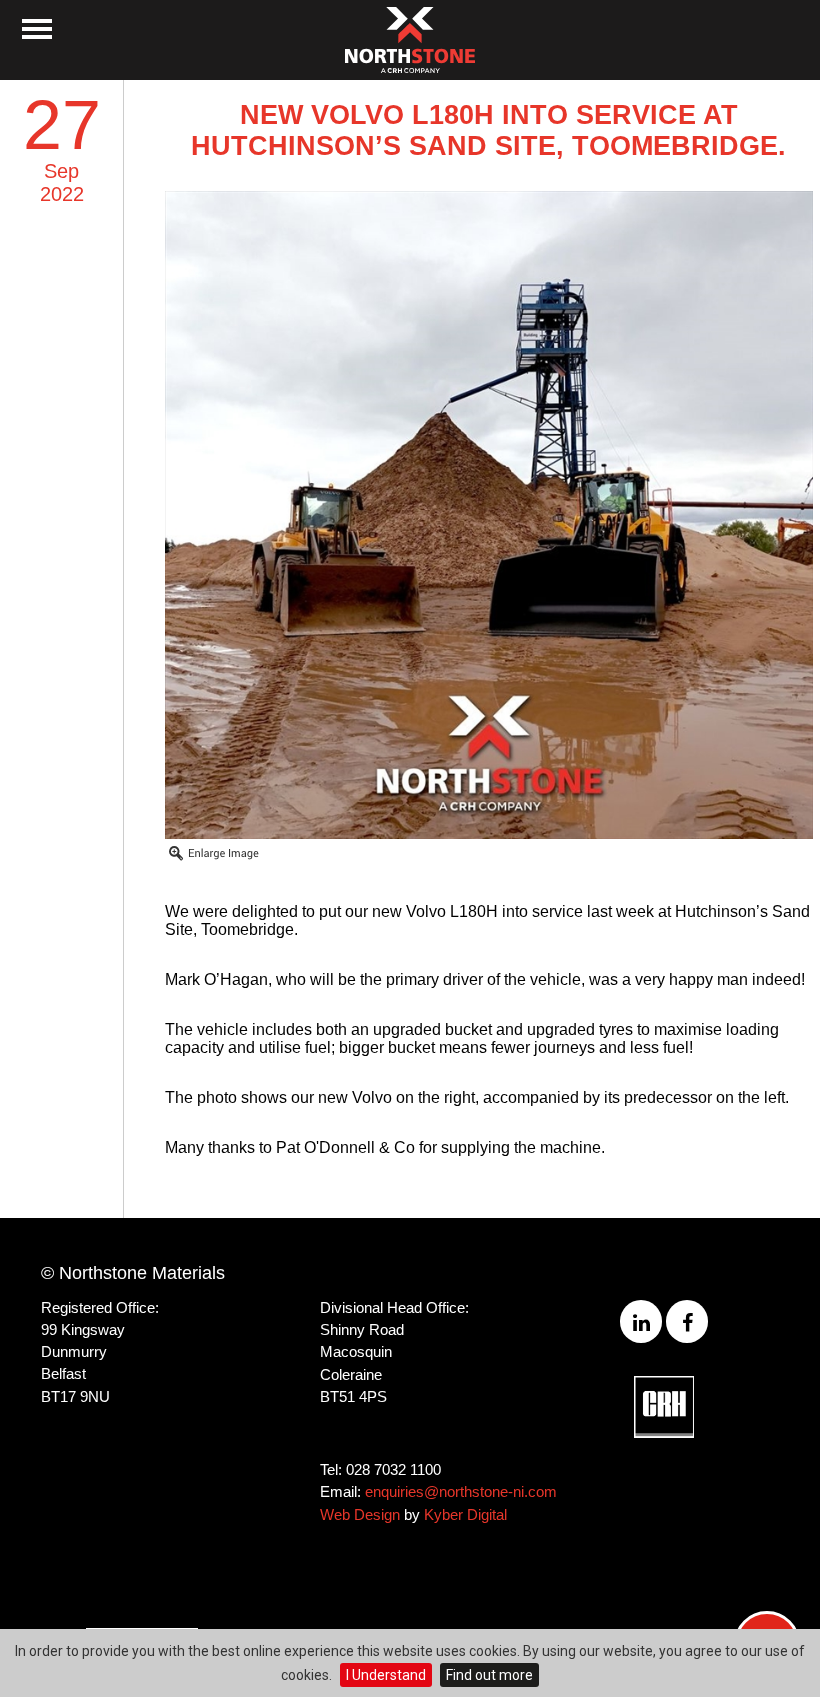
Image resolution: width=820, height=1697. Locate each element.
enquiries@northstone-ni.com (461, 1491)
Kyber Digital (465, 1514)
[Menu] (37, 29)
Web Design (360, 1514)
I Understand (386, 1675)
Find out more (489, 1675)
